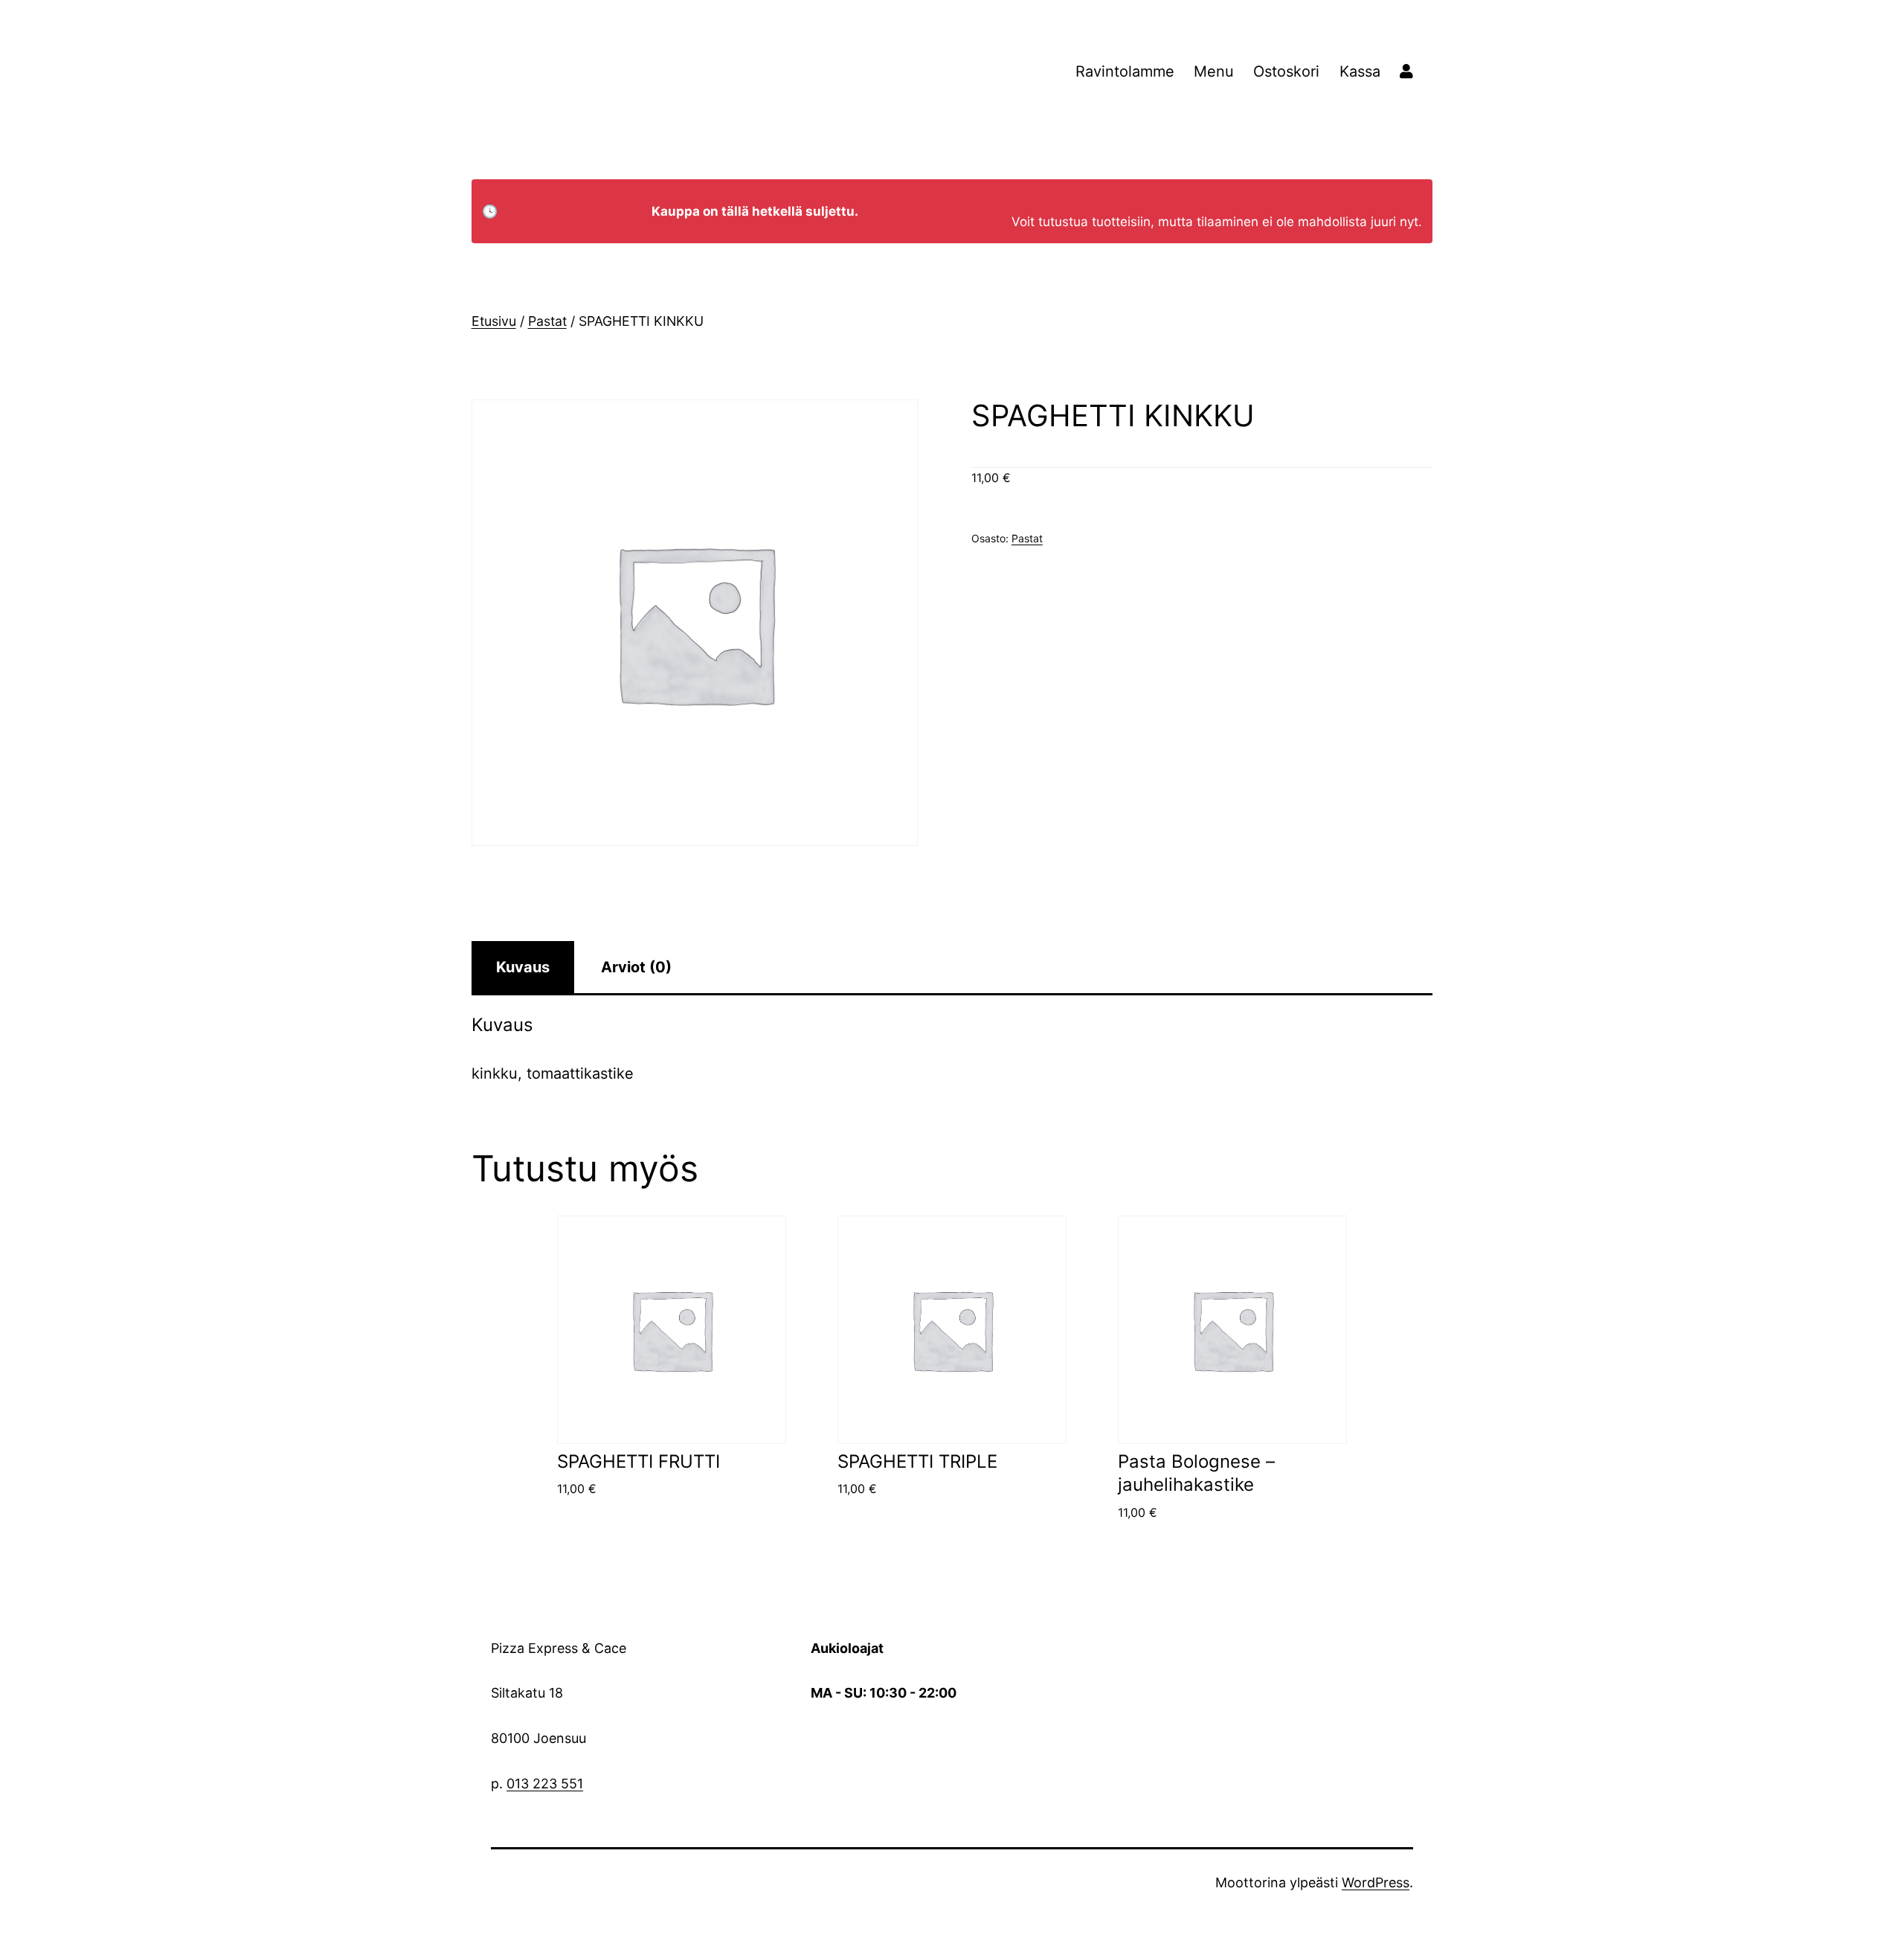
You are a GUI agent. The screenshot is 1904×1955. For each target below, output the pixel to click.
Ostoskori (1286, 71)
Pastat (547, 321)
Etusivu (494, 321)
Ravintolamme (1125, 71)
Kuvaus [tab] (523, 967)
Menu (1214, 71)
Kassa (1360, 71)
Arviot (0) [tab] (636, 967)
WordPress (1376, 1882)
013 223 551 (545, 1784)
